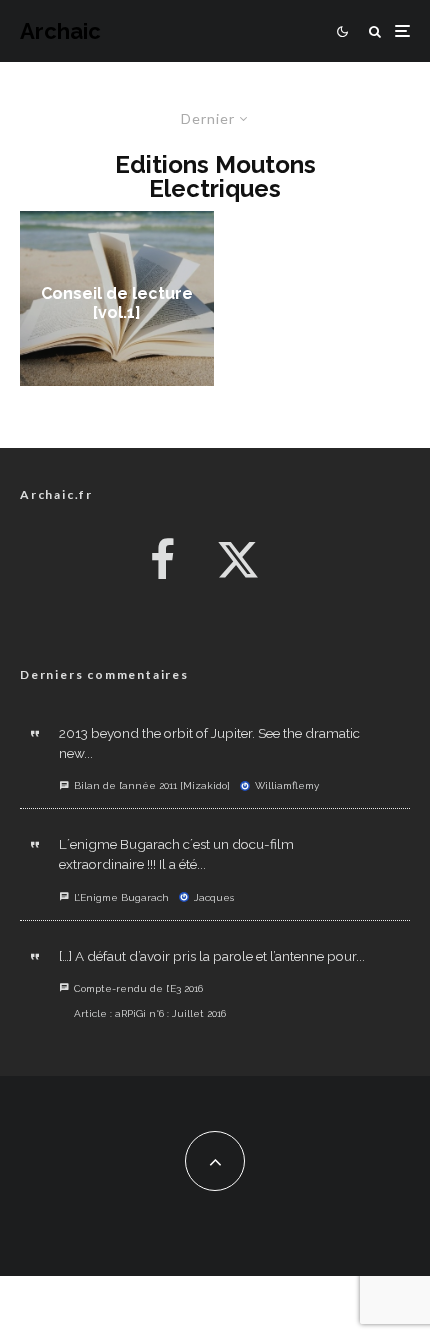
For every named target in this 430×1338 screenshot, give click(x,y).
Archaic (60, 31)
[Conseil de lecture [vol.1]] (117, 298)
